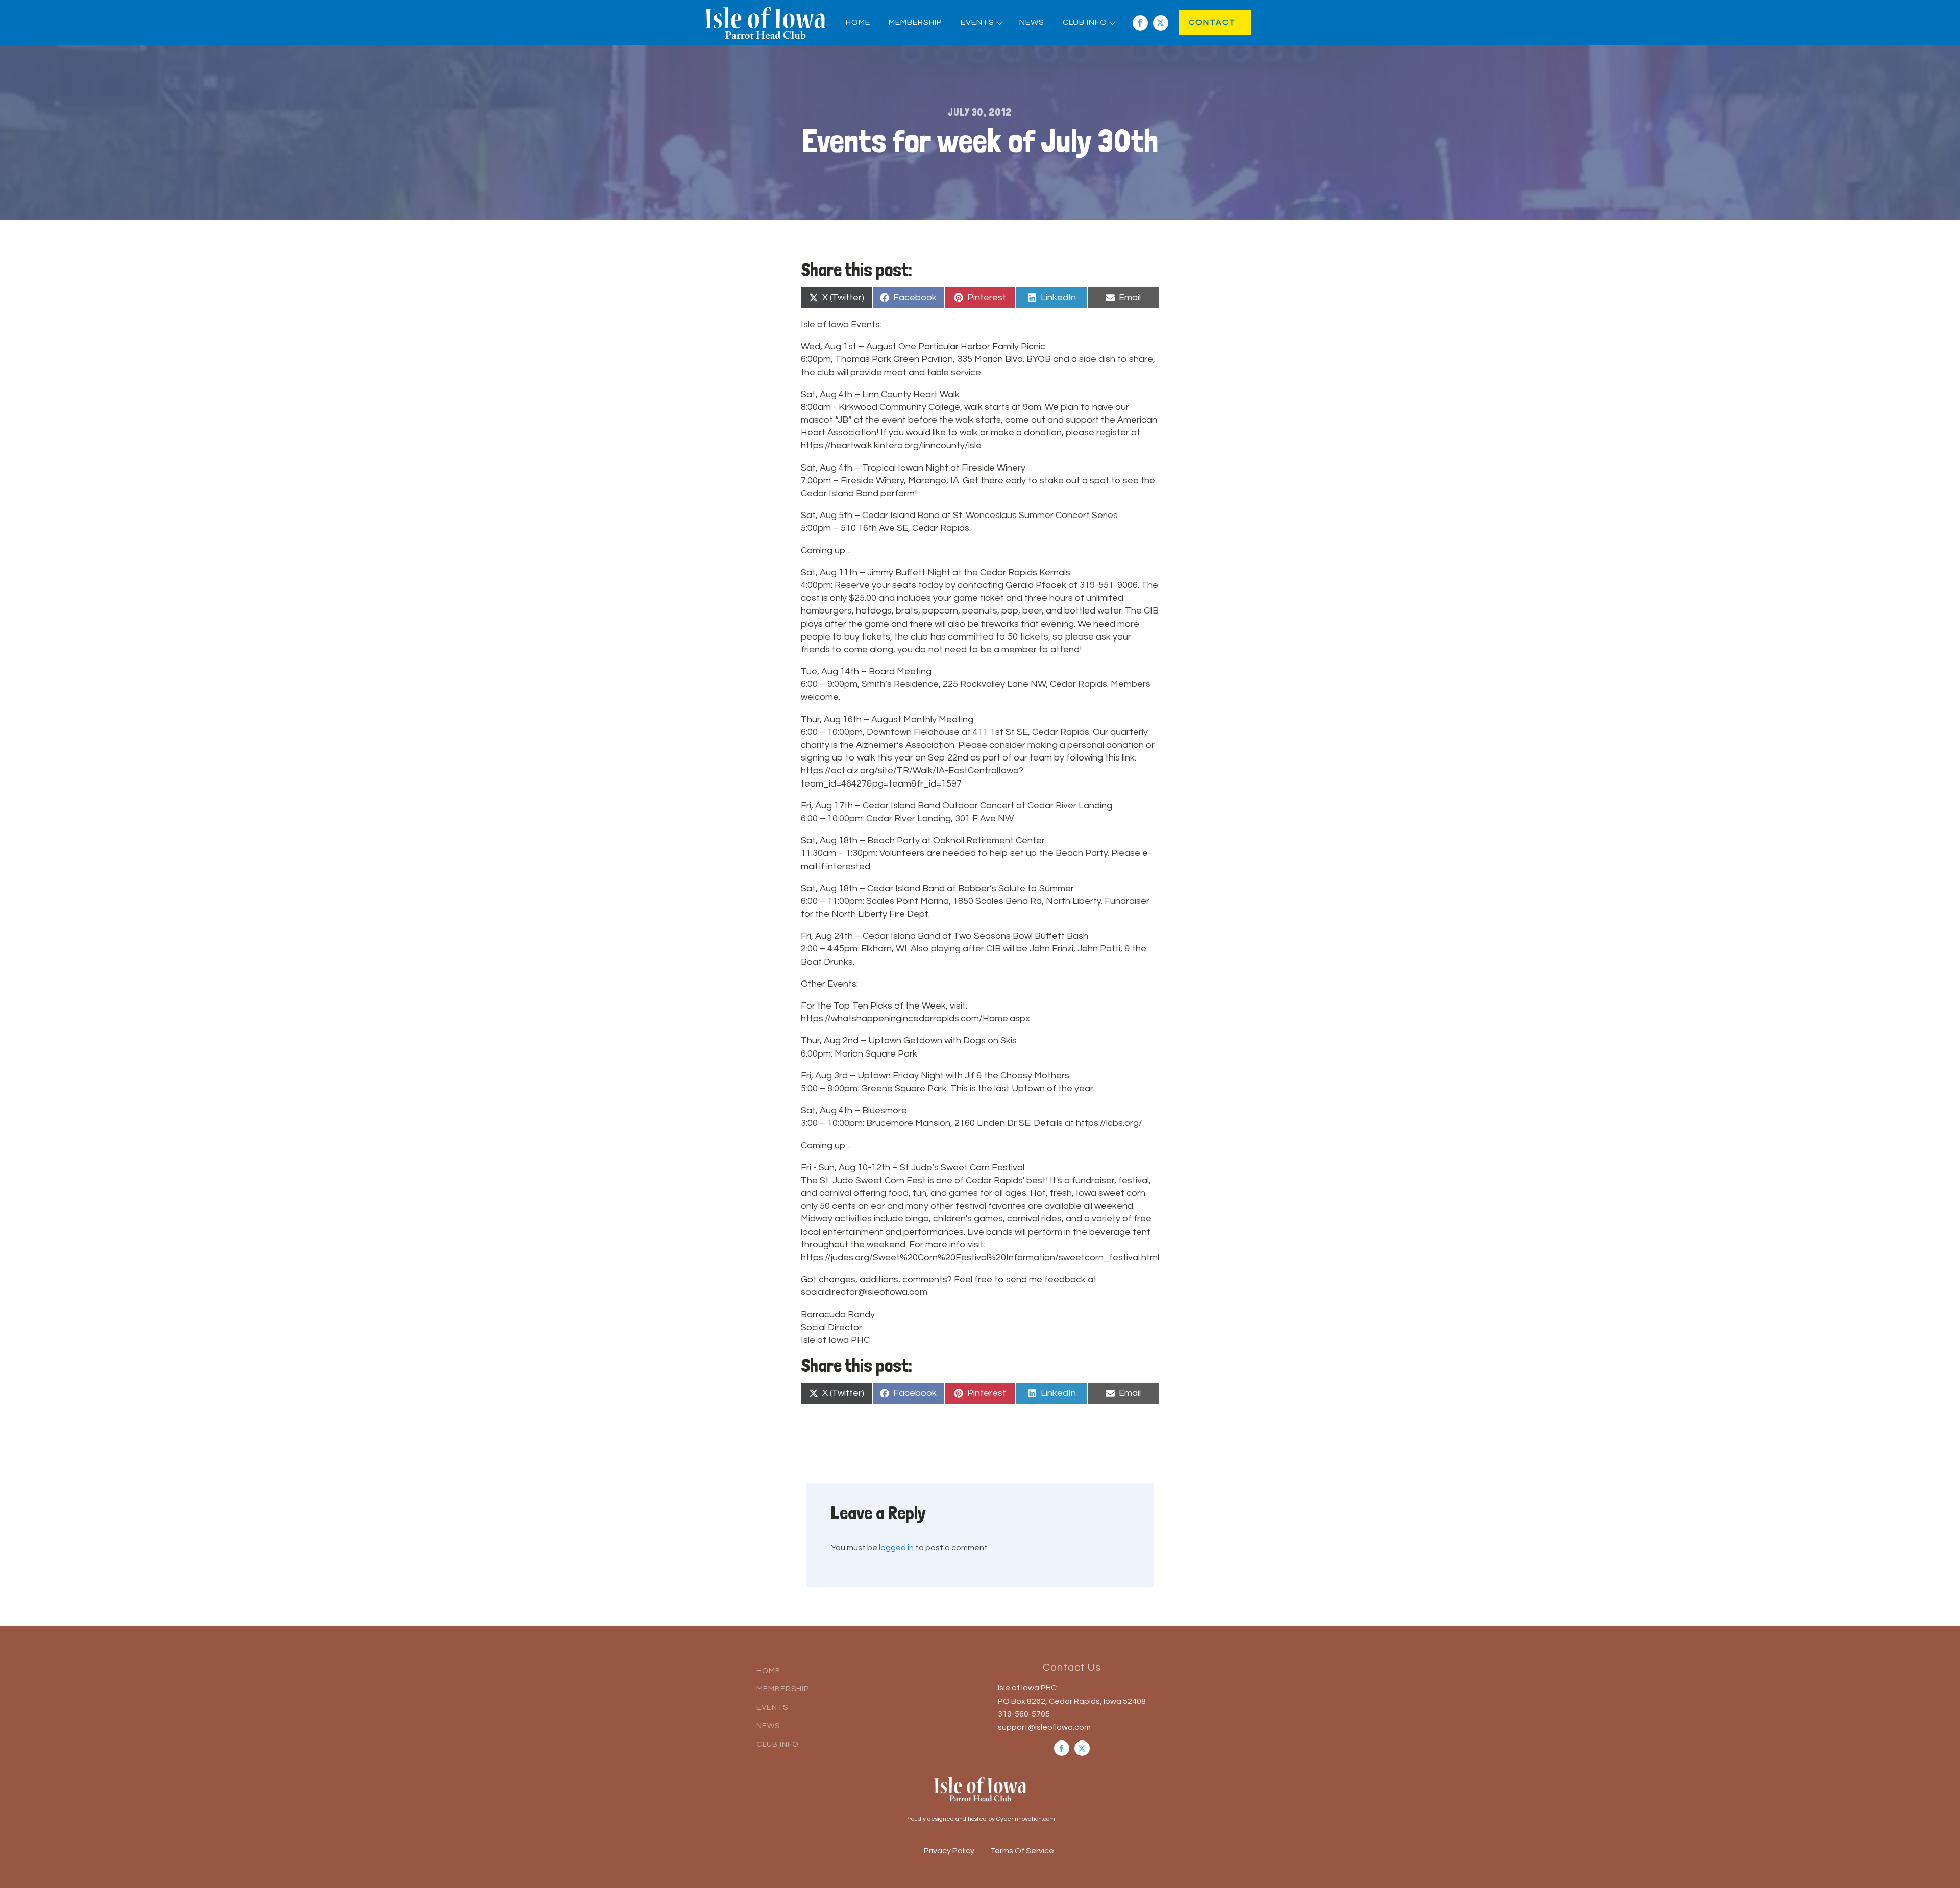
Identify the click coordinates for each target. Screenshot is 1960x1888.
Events (977, 22)
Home (858, 22)
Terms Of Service (1022, 1851)
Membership (915, 22)
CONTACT (1202, 22)
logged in (896, 1548)
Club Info (1085, 22)
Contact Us (1072, 1668)
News (1032, 22)
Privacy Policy (949, 1851)
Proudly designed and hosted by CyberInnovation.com (980, 1819)
